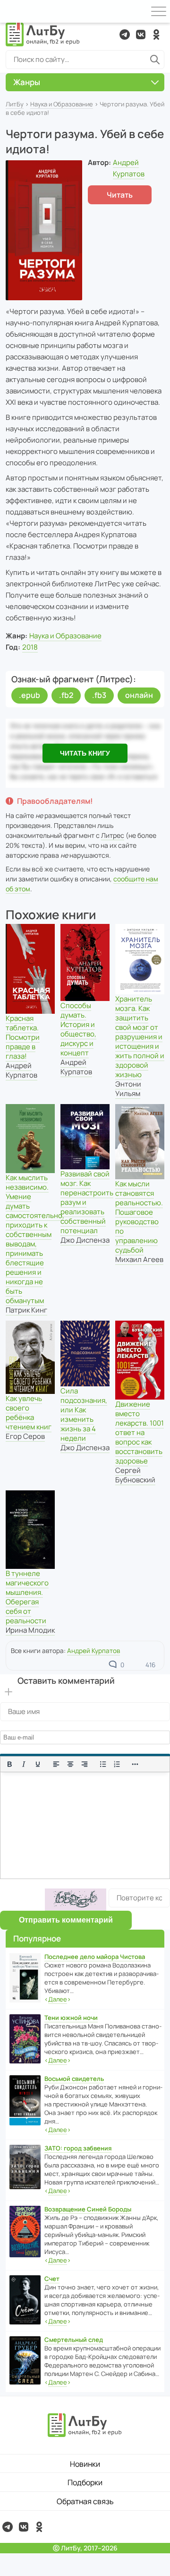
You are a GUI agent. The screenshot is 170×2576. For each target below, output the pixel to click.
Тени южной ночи (71, 2018)
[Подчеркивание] (38, 1764)
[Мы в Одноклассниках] (156, 35)
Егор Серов (25, 1436)
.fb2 (66, 695)
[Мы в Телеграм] (125, 35)
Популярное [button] (37, 1938)
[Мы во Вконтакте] (141, 35)
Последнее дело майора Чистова (95, 1957)
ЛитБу (15, 104)
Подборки (85, 2482)
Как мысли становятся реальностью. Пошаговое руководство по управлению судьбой (139, 1217)
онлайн (139, 695)
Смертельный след (74, 2340)
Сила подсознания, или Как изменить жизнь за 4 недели (84, 1414)
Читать (120, 195)
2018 (30, 647)
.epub (30, 695)
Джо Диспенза (85, 1240)
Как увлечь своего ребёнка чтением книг (29, 1413)
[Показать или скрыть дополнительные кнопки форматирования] (136, 1764)
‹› (58, 1999)
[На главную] (43, 35)
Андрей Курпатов (21, 1070)
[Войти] (11, 11)
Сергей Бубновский (135, 1475)
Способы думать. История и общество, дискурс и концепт (78, 1029)
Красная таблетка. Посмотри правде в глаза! (23, 1037)
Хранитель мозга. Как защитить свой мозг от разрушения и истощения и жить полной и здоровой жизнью (140, 1037)
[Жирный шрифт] (9, 1764)
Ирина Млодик (30, 1630)
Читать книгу (85, 753)
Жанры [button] (27, 82)
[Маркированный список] (103, 1764)
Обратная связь (85, 2501)
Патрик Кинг (26, 1310)
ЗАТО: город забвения (78, 2148)
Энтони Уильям (128, 1089)
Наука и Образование (62, 104)
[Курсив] (24, 1764)
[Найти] (155, 60)
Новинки (85, 2464)
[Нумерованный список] (117, 1764)
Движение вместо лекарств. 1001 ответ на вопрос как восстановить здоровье (140, 1432)
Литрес (113, 835)
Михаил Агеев (139, 1259)
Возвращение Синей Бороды (88, 2209)
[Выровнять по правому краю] (85, 1764)
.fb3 (99, 695)
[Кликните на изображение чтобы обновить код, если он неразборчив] (76, 1900)
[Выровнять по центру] (70, 1764)
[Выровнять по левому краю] (56, 1764)
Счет (52, 2279)
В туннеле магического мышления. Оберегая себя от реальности (27, 1597)
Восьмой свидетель (74, 2079)
